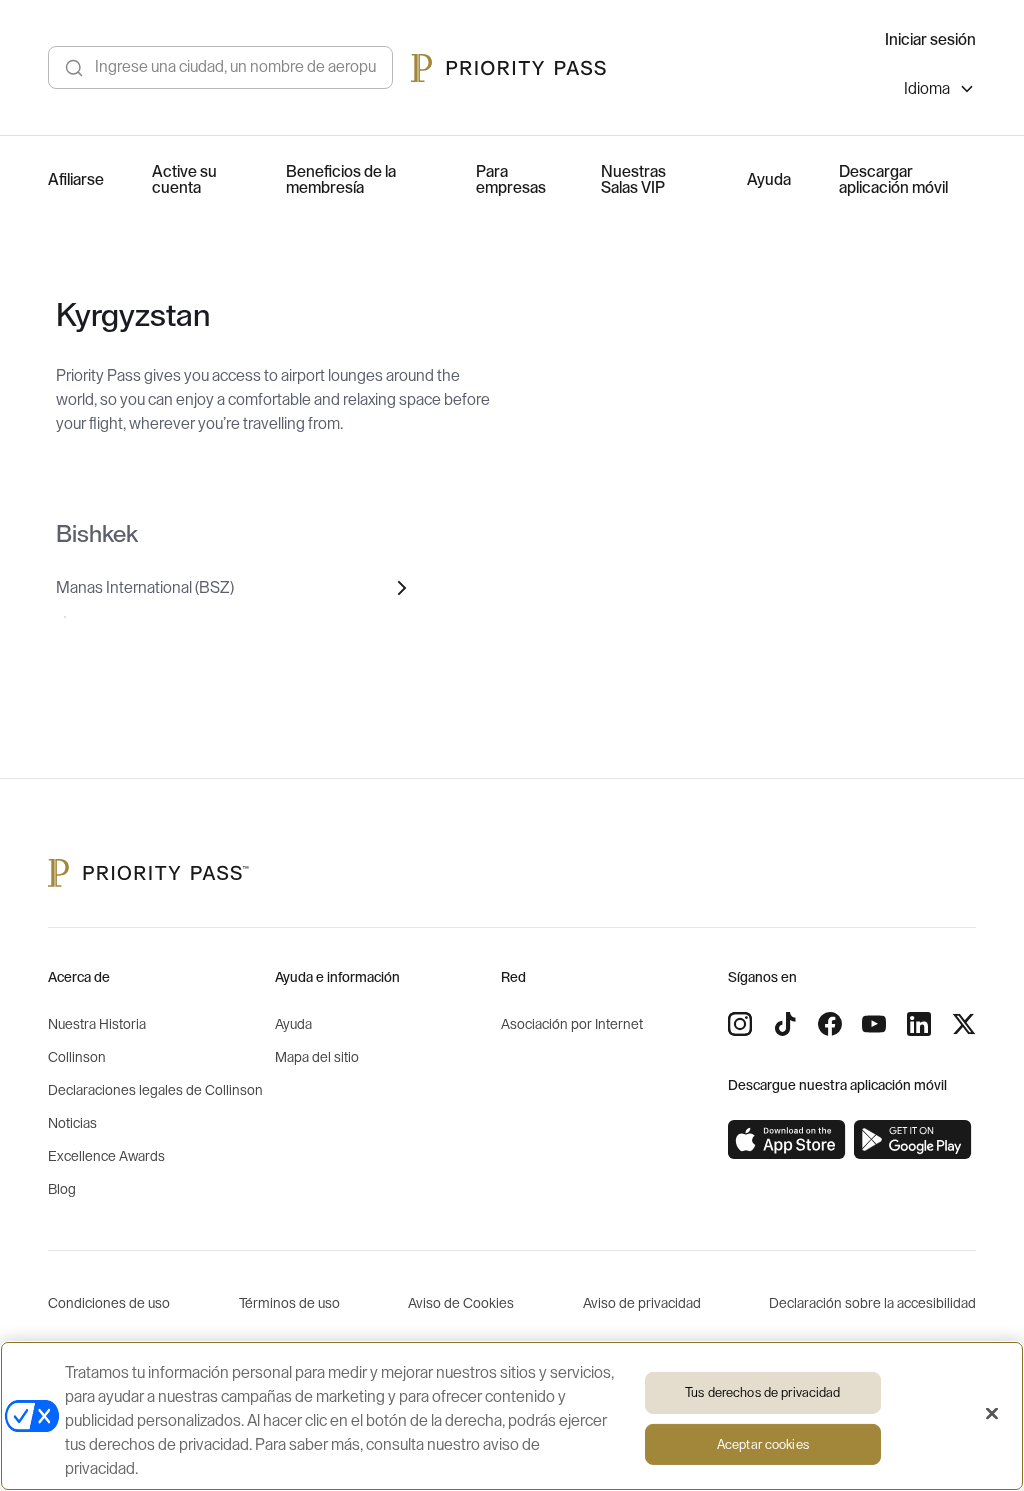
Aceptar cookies (763, 1444)
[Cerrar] (992, 1414)
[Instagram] (740, 1024)
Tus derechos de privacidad (762, 1392)
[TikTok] (785, 1024)
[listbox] (940, 91)
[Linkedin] (919, 1024)
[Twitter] (964, 1024)
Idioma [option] (927, 89)
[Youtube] (874, 1024)
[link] (787, 1140)
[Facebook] (830, 1024)
